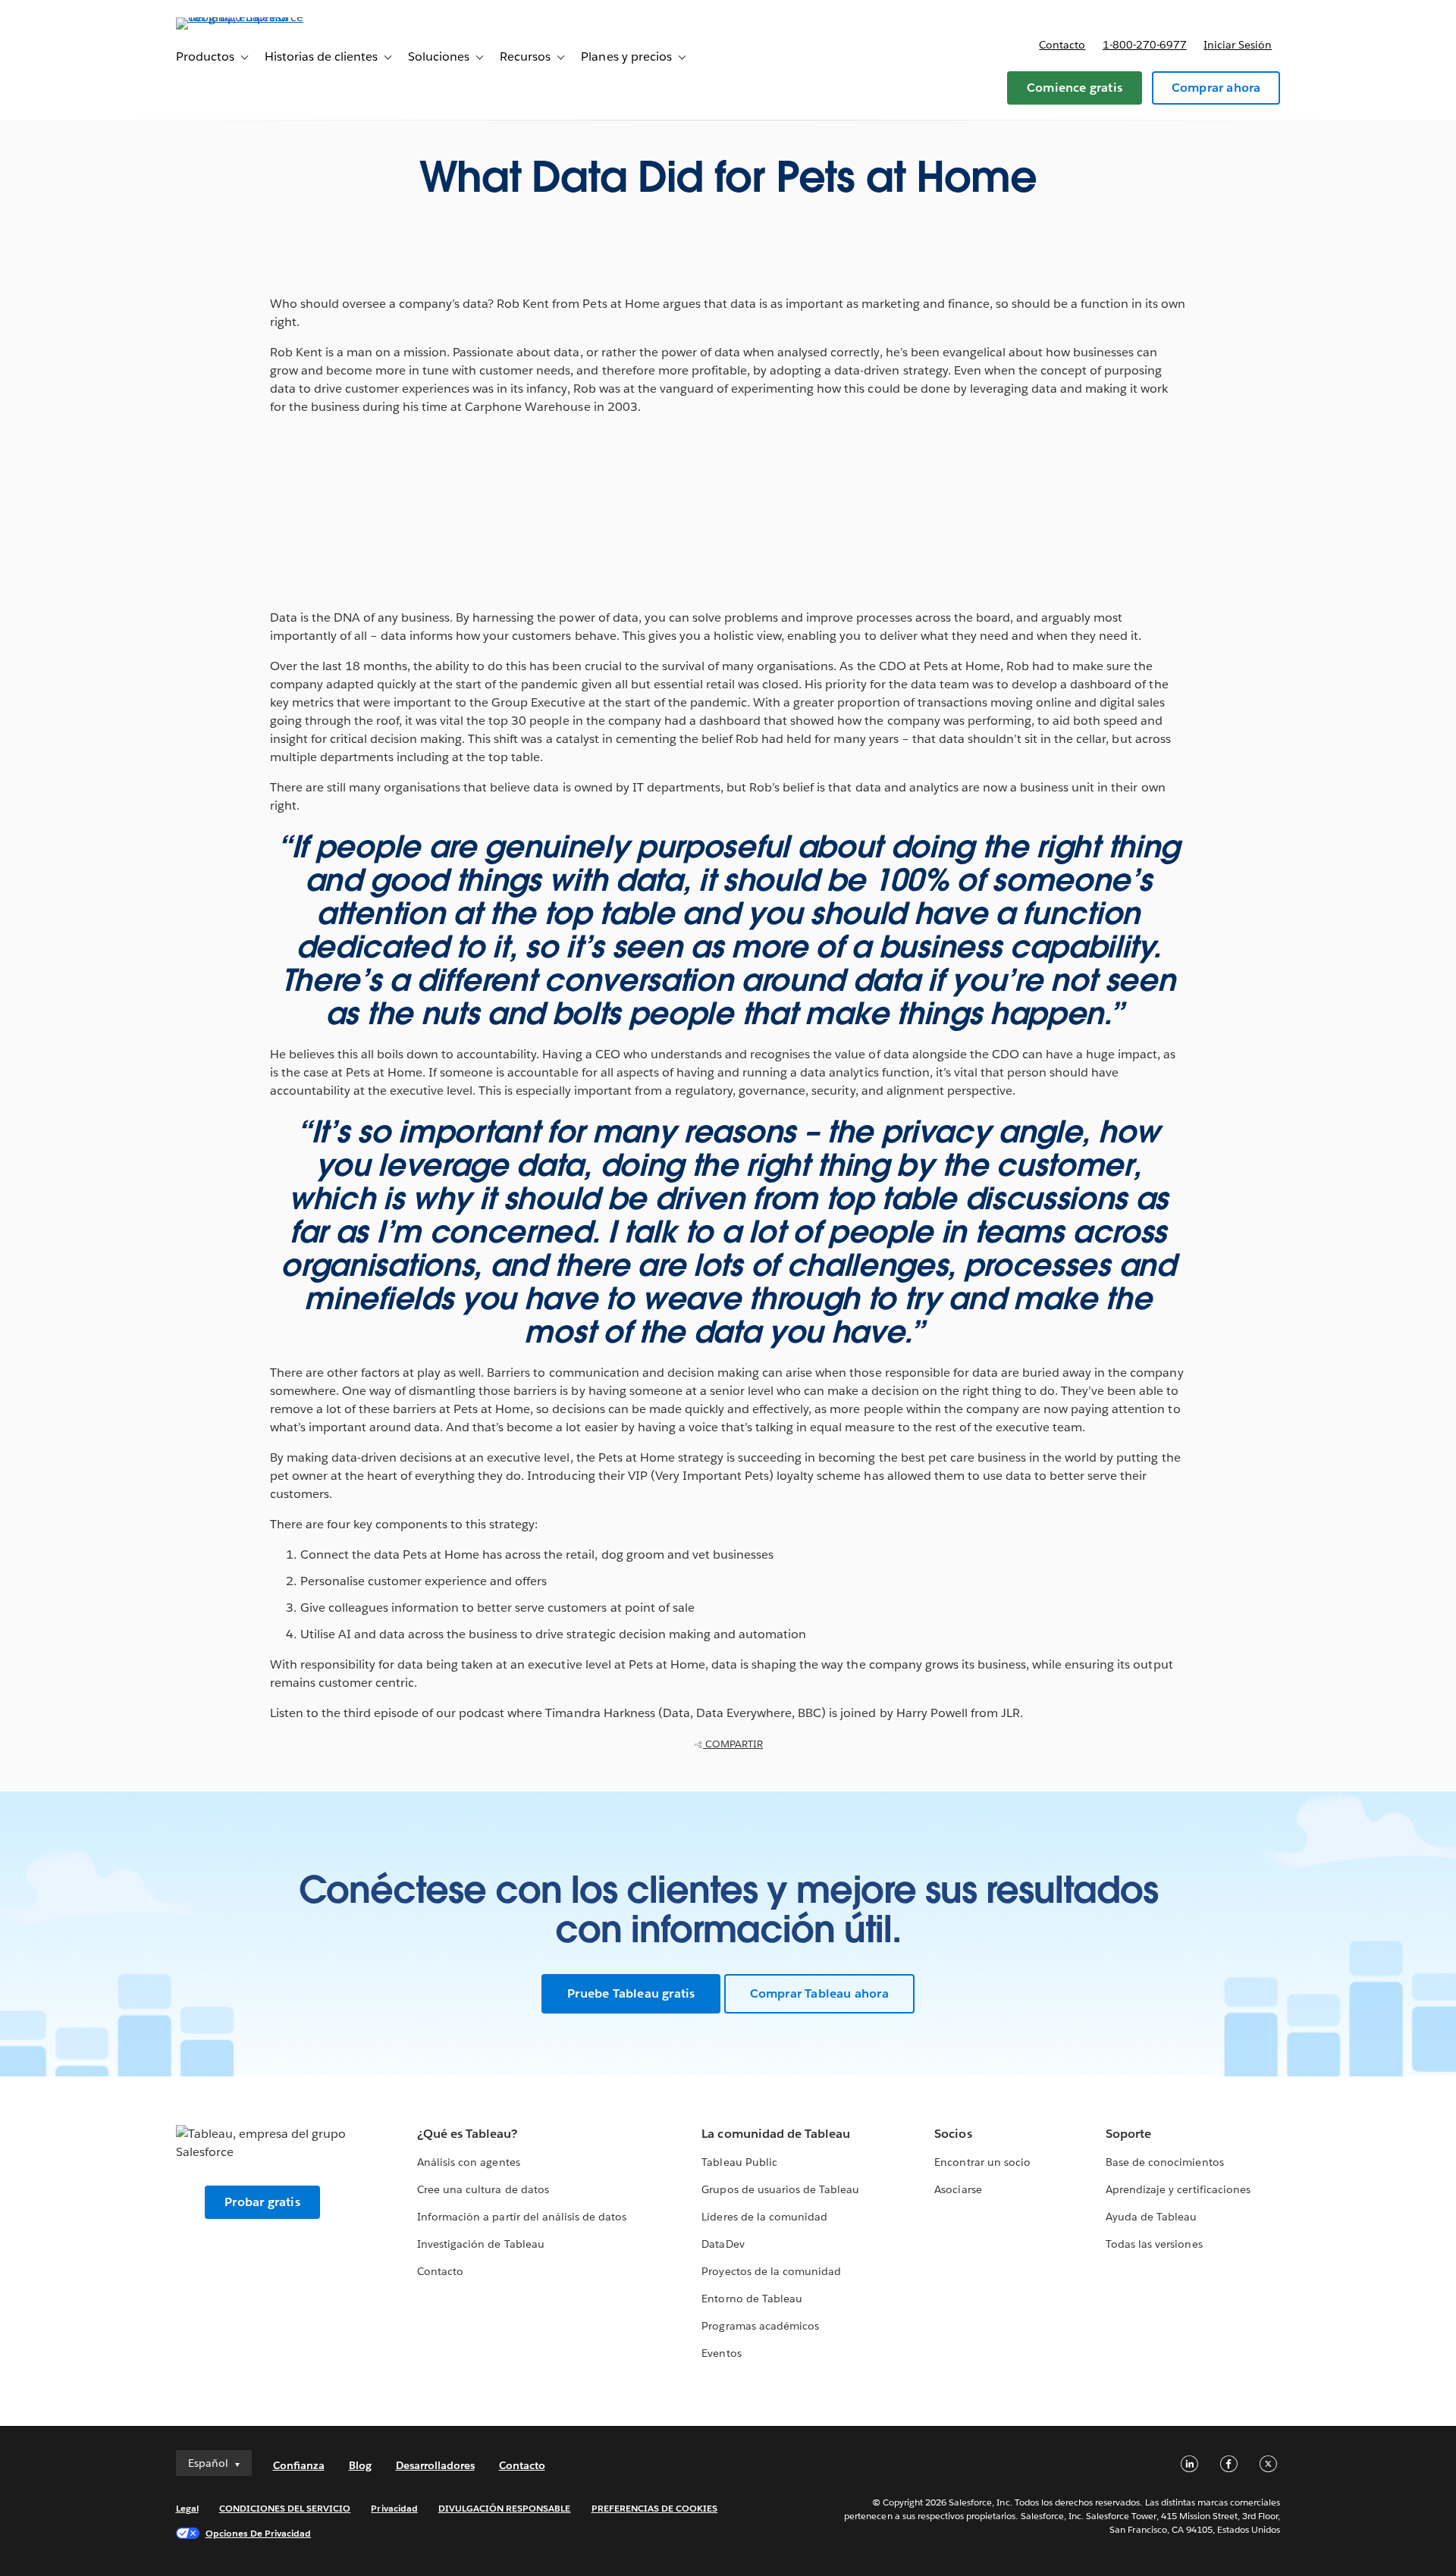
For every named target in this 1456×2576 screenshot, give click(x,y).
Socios (953, 2134)
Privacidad (394, 2508)
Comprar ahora (1216, 88)
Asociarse (958, 2189)
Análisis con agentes (468, 2162)
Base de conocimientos (1164, 2162)
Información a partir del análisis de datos (522, 2217)
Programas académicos (760, 2326)
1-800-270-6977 (1145, 45)
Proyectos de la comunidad (771, 2271)
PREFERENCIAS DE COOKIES (655, 2508)
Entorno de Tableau (752, 2299)
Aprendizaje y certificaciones (1178, 2189)
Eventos (721, 2353)
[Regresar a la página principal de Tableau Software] (240, 17)
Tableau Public (739, 2162)
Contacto (1062, 45)
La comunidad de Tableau (775, 2134)
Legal (187, 2508)
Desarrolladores (435, 2465)
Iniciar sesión (1238, 45)
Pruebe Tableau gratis (631, 1993)
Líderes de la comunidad (764, 2217)
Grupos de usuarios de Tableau (780, 2189)
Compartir (733, 1744)
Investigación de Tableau (480, 2244)
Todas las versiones (1154, 2244)
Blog (360, 2465)
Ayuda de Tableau (1151, 2217)
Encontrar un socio (982, 2162)
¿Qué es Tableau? (467, 2134)
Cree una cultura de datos (483, 2189)
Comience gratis (1075, 88)
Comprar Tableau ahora (819, 1993)
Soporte (1128, 2134)
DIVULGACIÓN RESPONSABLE (505, 2508)
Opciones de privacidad (259, 2533)
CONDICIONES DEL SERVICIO (285, 2508)
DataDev (723, 2244)
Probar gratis (262, 2202)
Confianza (299, 2465)
